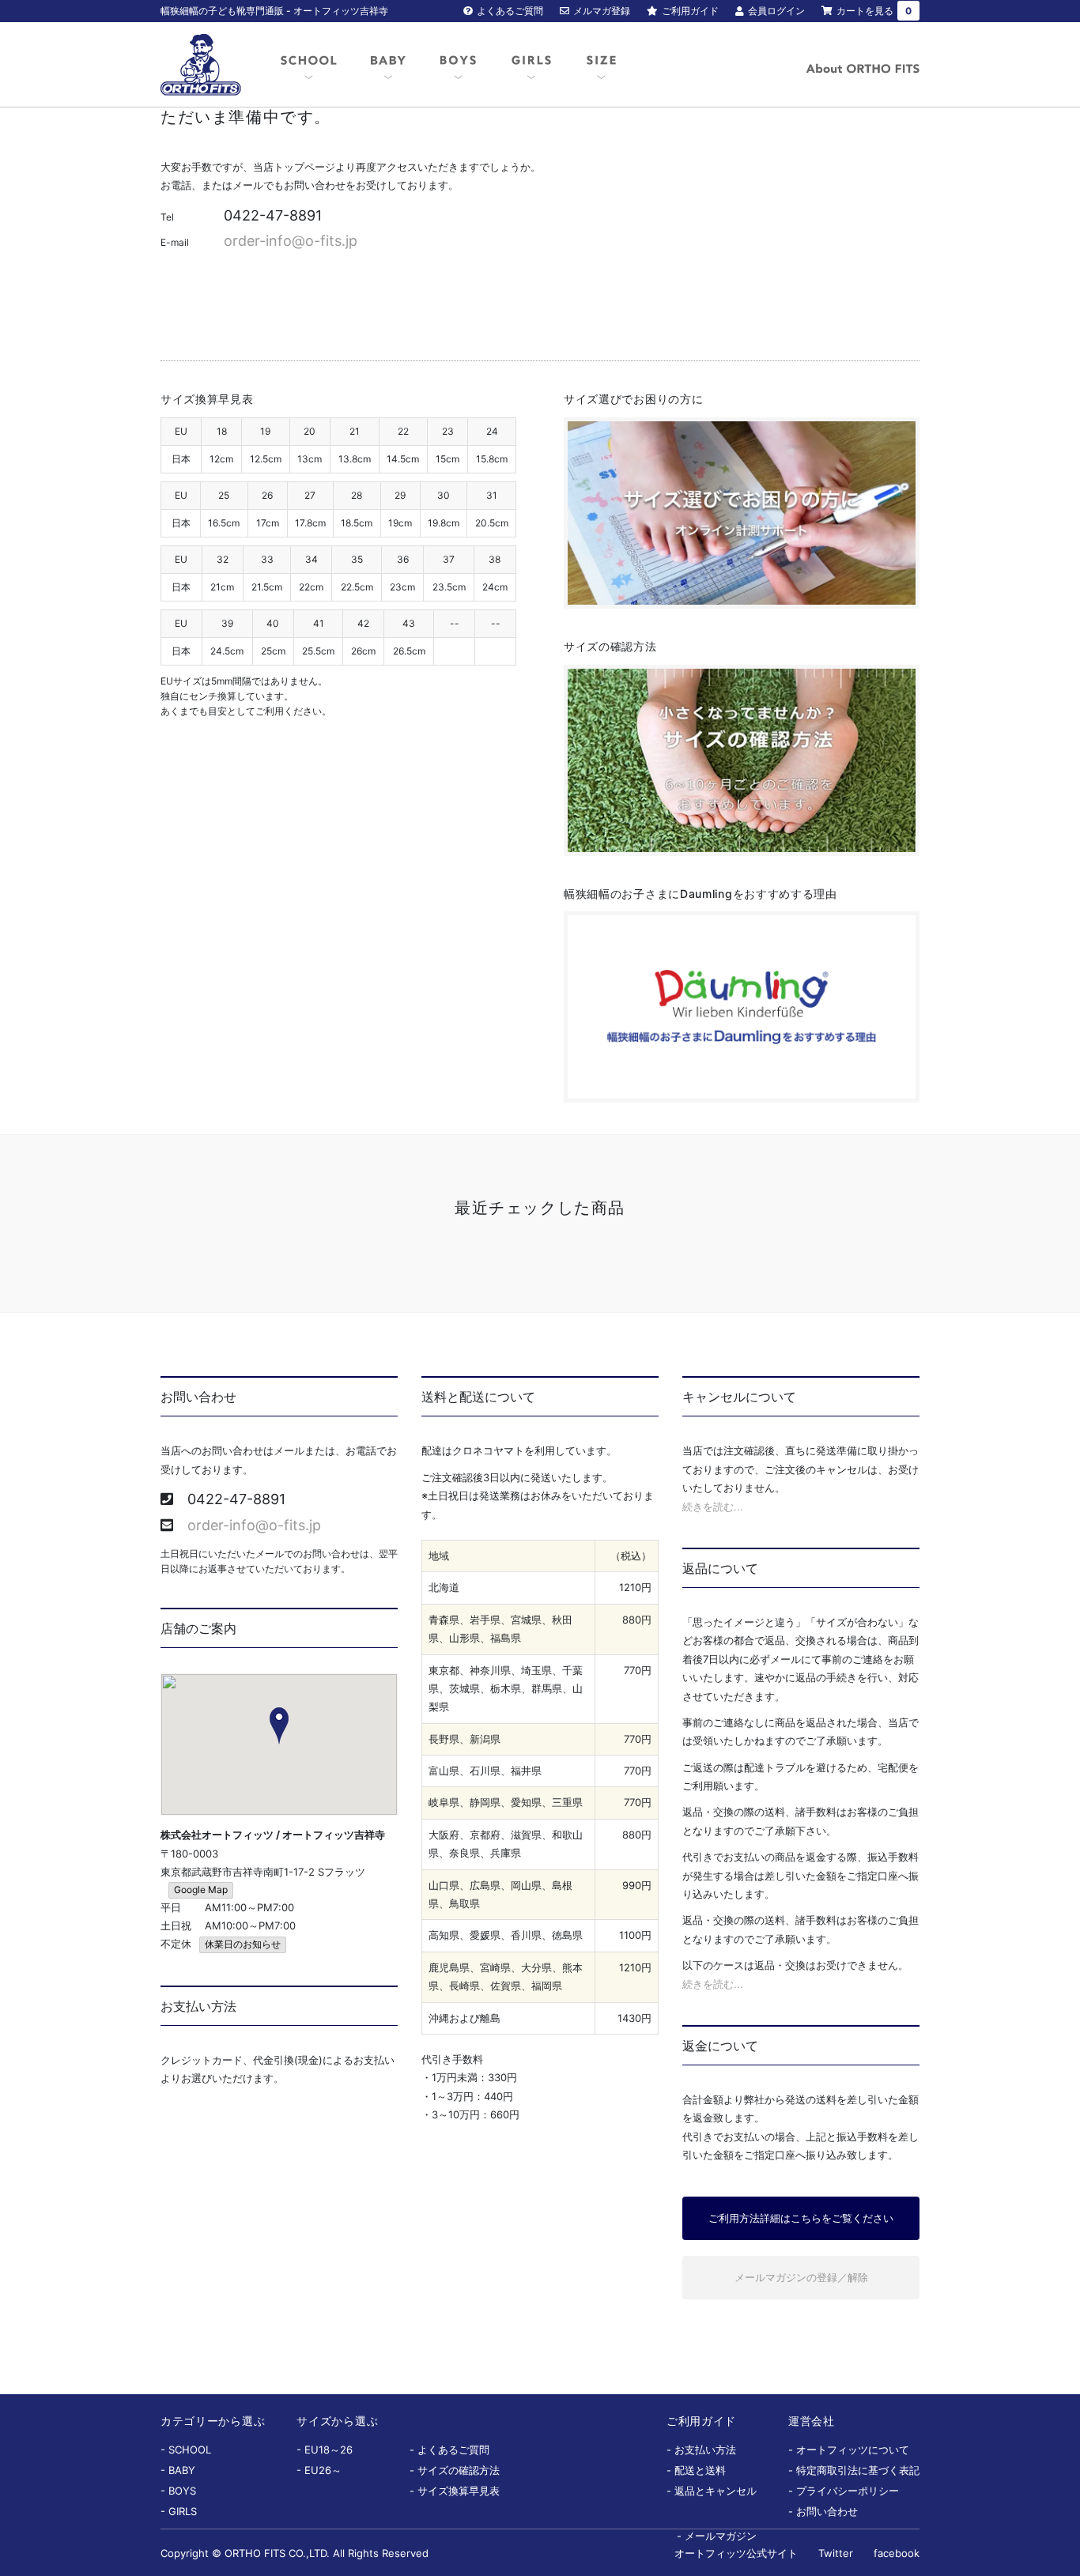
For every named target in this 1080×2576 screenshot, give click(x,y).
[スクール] (309, 66)
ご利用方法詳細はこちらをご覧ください (801, 2218)
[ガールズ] (531, 66)
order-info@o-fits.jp (291, 241)
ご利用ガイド (690, 11)
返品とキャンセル (716, 2491)
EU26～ (323, 2470)
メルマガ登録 (602, 11)
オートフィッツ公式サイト (736, 2553)
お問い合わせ (827, 2511)
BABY (182, 2470)
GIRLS (183, 2511)
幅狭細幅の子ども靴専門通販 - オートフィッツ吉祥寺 (274, 11)
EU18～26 (329, 2450)
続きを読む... (713, 1507)
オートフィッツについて (853, 2450)
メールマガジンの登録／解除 (801, 2277)
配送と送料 (700, 2470)
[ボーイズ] (458, 66)
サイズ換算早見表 (459, 2491)
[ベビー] (388, 66)
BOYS (182, 2491)
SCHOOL (190, 2450)
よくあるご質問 (510, 11)
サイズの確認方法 (459, 2470)
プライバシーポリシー (848, 2491)
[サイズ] (601, 66)
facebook (897, 2553)
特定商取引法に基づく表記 (858, 2470)
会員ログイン (776, 11)
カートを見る (874, 11)
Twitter (836, 2553)
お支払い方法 (705, 2450)
